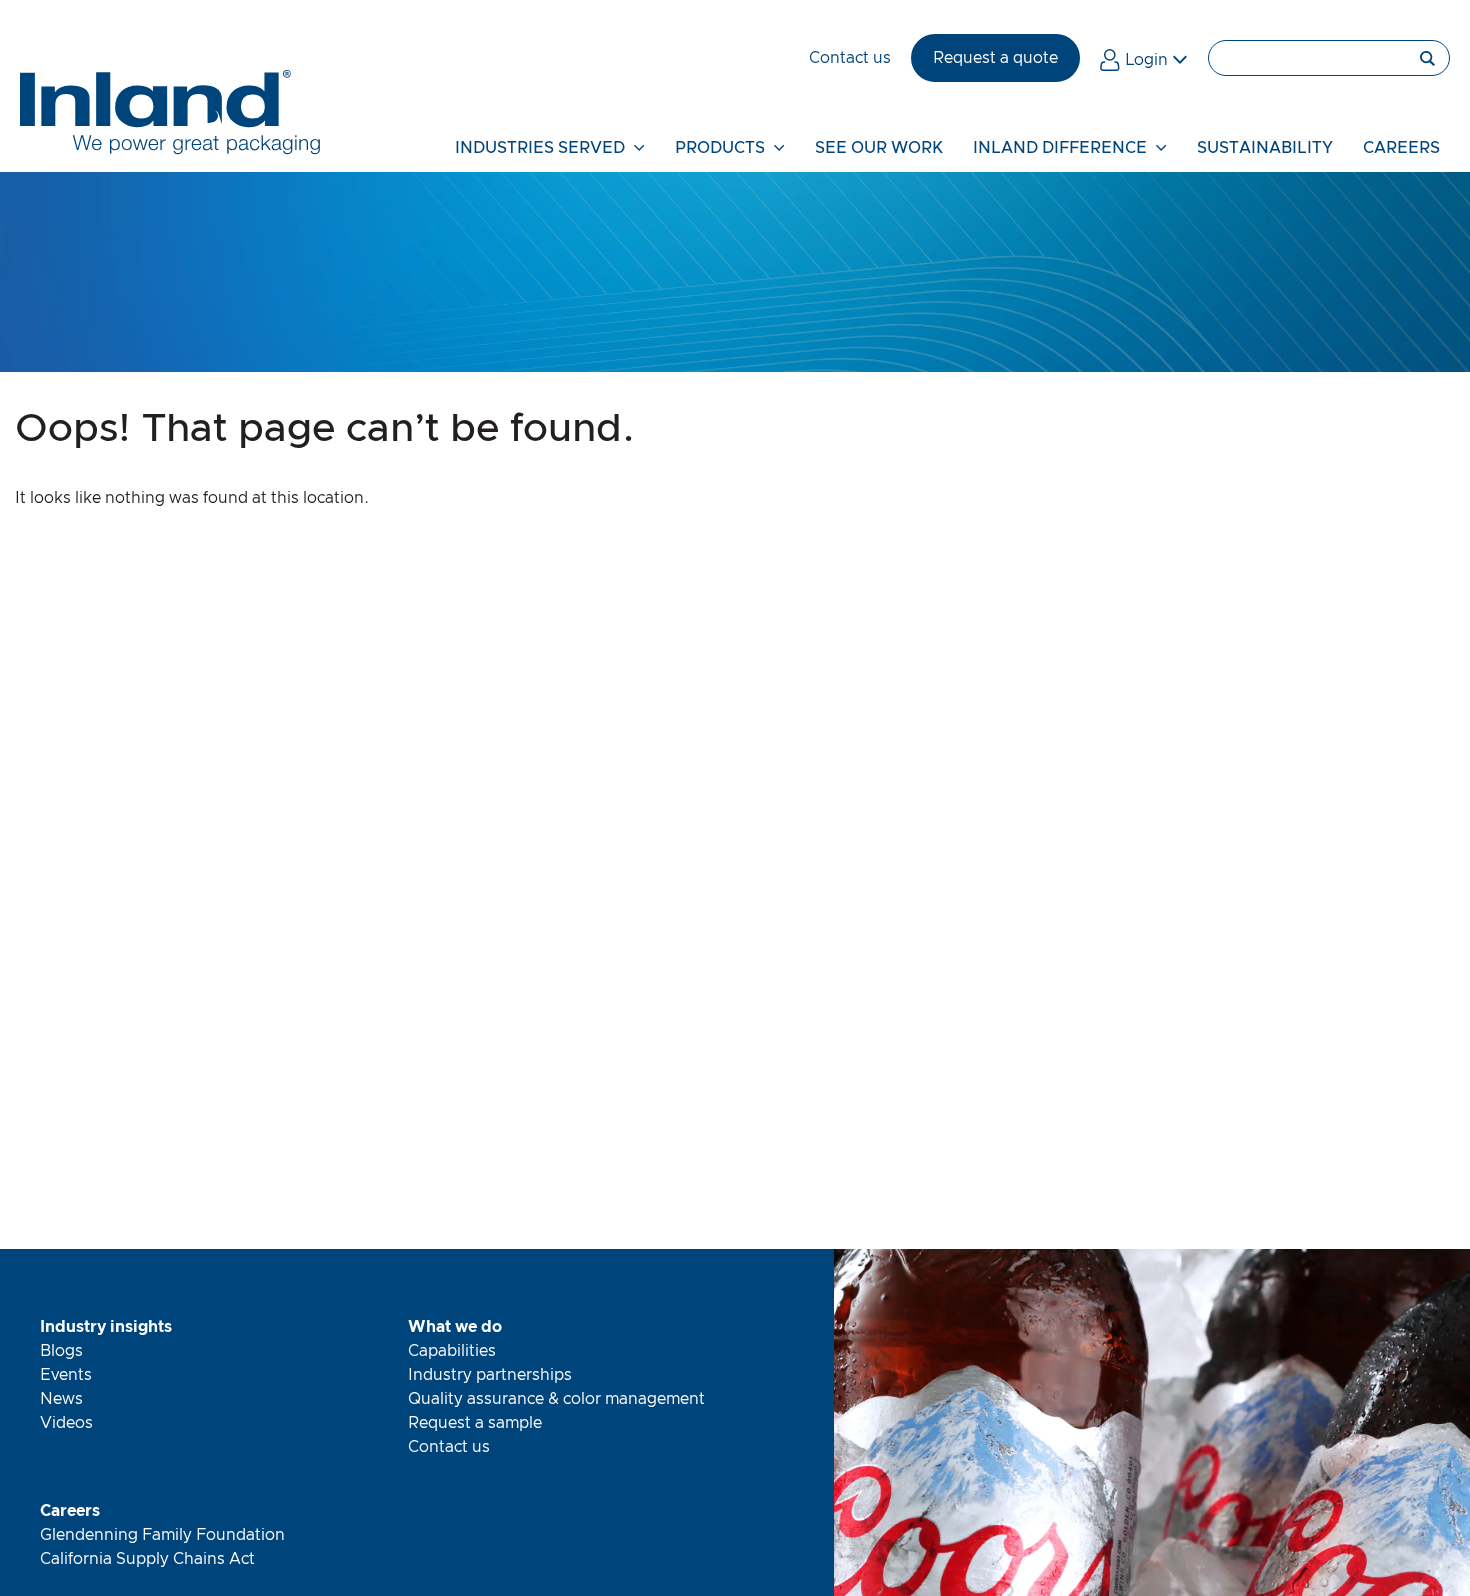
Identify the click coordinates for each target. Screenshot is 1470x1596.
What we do (455, 1327)
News (61, 1399)
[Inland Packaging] (170, 150)
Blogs (61, 1351)
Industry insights (106, 1327)
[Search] (1329, 58)
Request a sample (475, 1423)
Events (66, 1375)
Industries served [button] (542, 148)
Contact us (449, 1447)
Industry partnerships (490, 1375)
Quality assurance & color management (556, 1399)
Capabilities (452, 1351)
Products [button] (722, 148)
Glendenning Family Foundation (162, 1535)
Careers (70, 1511)
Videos (66, 1423)
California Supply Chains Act (147, 1559)
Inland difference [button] (1062, 148)
